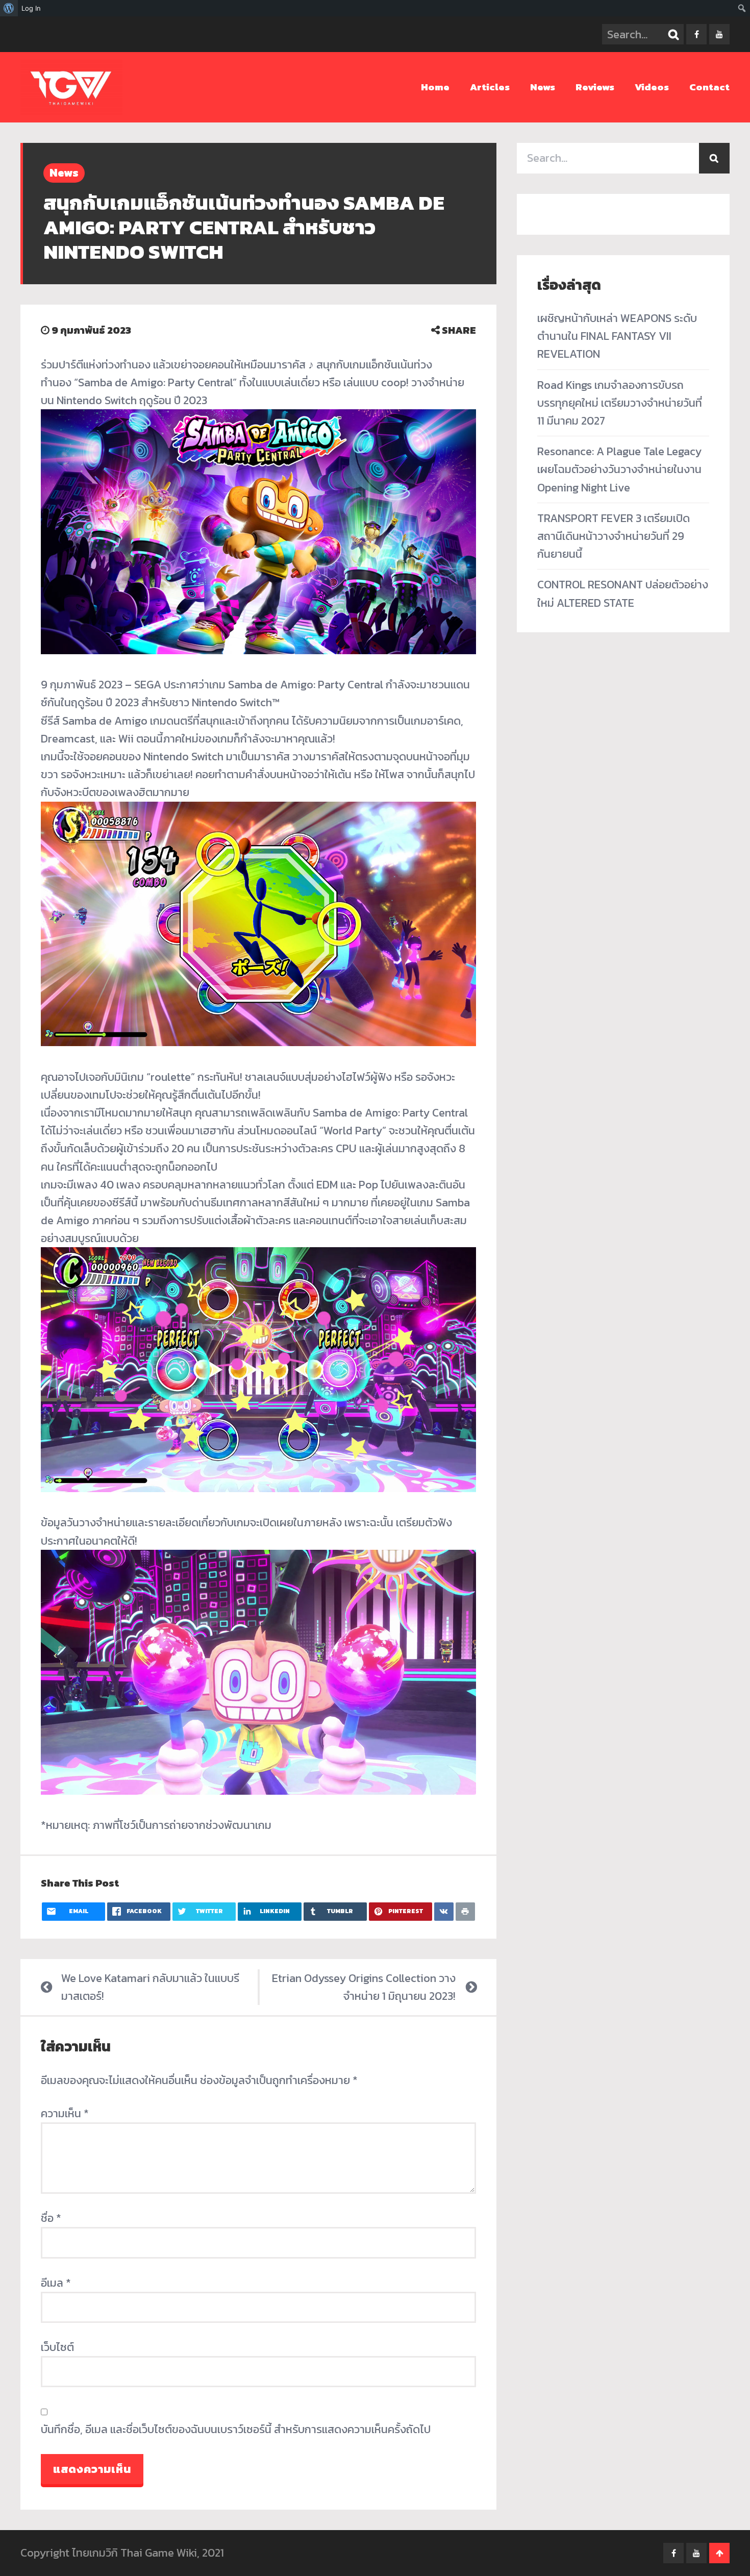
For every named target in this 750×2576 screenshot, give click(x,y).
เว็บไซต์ (57, 2347)
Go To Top (719, 2553)
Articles (490, 87)
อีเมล (56, 2283)
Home (435, 87)
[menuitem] (9, 8)
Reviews (595, 87)
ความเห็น (65, 2113)
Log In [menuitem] (31, 8)
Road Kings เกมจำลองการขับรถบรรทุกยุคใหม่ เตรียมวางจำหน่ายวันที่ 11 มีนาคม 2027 (620, 403)
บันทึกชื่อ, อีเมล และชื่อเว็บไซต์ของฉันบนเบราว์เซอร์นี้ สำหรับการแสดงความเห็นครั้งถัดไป (236, 2429)
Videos (652, 87)
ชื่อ (51, 2218)
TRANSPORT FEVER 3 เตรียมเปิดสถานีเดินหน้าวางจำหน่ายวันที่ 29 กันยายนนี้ (614, 536)
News (543, 87)
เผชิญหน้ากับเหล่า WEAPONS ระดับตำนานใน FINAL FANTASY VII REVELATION (617, 336)
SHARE (458, 330)
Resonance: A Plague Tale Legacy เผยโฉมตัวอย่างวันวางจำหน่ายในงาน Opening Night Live (619, 469)
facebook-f (696, 34)
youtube (719, 34)
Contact (709, 87)
